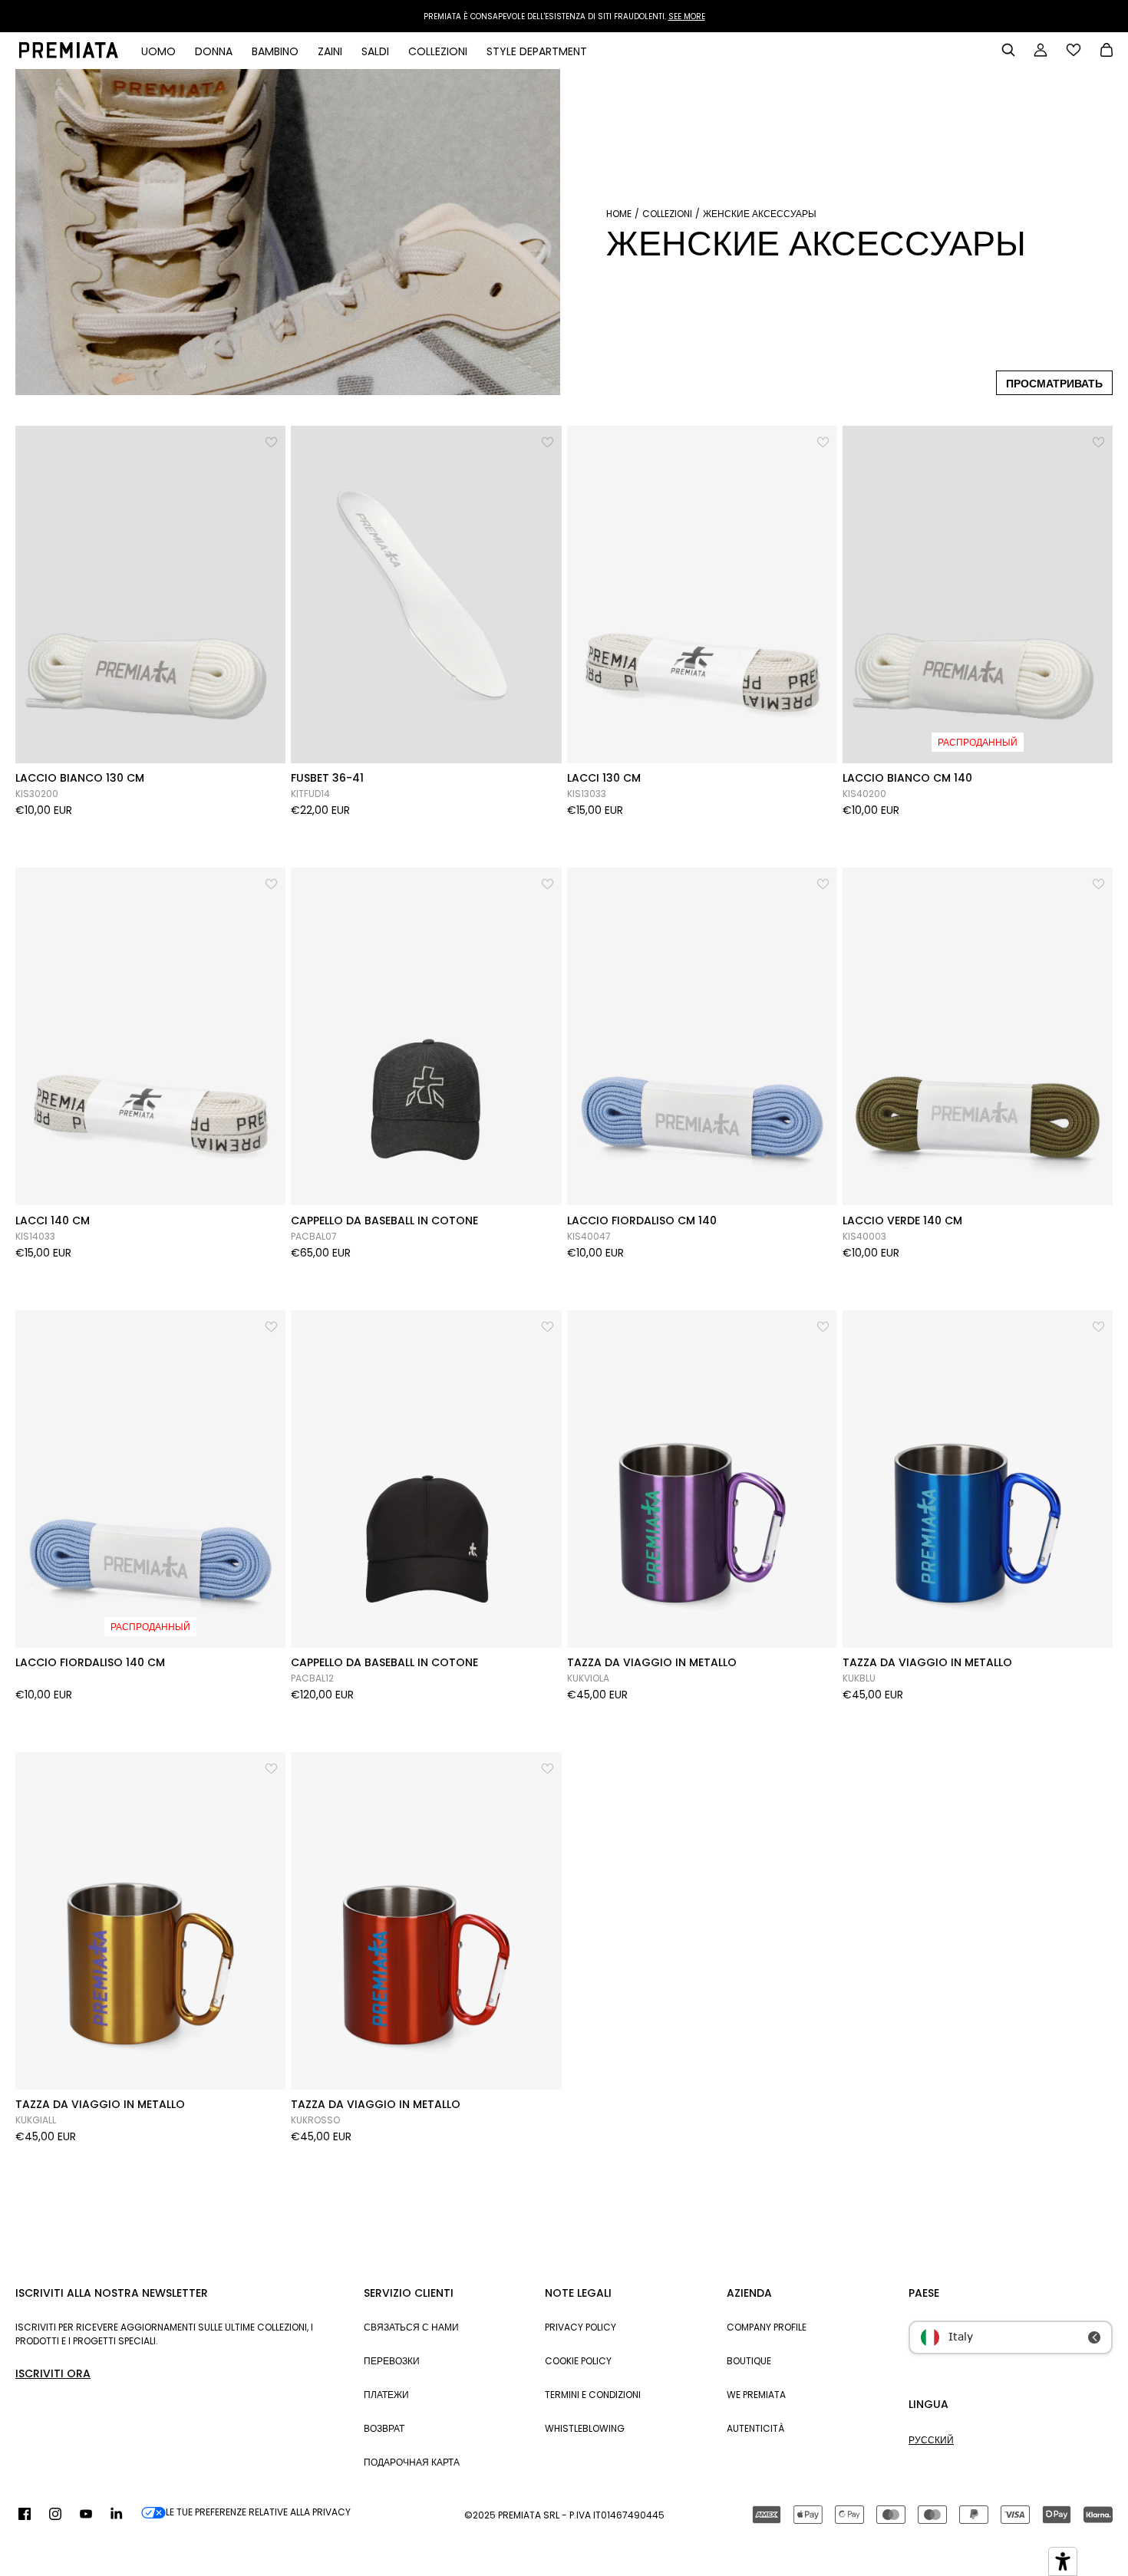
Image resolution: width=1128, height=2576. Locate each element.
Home (619, 214)
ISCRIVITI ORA (53, 2373)
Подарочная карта (412, 2462)
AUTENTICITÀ (755, 2428)
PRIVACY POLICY (580, 2327)
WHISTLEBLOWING (585, 2428)
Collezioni (667, 214)
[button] (272, 439)
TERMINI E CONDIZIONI (593, 2395)
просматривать (1054, 384)
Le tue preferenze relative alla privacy (258, 2512)
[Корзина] (1107, 51)
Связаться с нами (411, 2327)
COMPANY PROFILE (767, 2327)
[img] (25, 2515)
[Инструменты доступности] (1063, 2561)
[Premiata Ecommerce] (69, 54)
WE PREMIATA (756, 2395)
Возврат (384, 2428)
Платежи (386, 2395)
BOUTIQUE (749, 2361)
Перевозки (392, 2361)
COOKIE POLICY (578, 2361)
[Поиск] (1008, 50)
